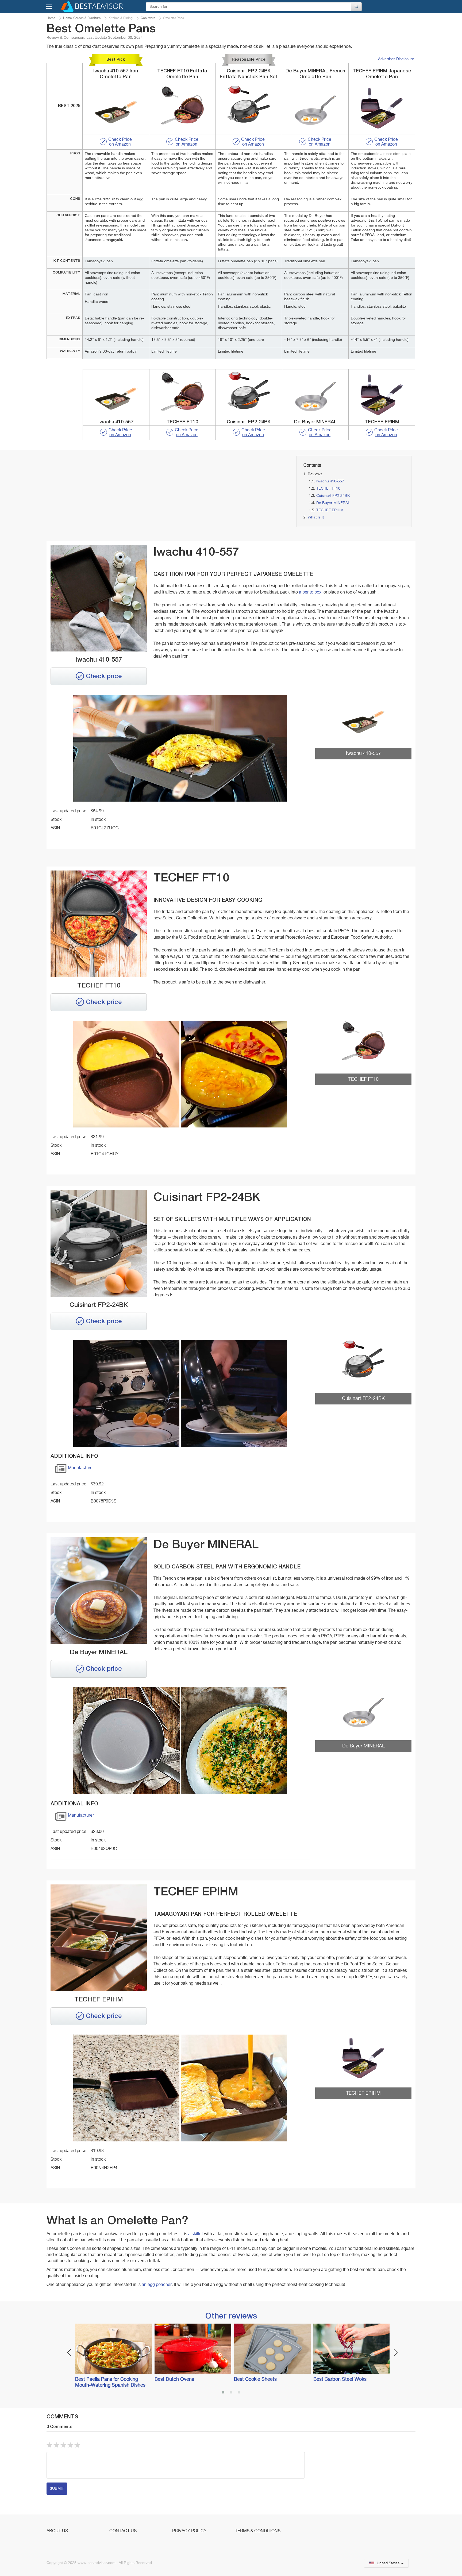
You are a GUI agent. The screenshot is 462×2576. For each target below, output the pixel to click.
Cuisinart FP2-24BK (333, 496)
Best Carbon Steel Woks (340, 2379)
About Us (57, 2531)
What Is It (316, 517)
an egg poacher (157, 2285)
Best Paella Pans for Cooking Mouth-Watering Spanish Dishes (110, 2382)
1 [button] (223, 2393)
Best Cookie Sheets (255, 2379)
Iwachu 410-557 (330, 481)
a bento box (310, 592)
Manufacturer (81, 1468)
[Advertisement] (105, 493)
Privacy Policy (189, 2531)
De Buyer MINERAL (333, 503)
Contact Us (123, 2531)
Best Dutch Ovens (174, 2379)
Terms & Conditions (258, 2531)
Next (396, 2353)
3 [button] (239, 2393)
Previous (69, 2353)
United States (388, 2563)
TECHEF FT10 (328, 489)
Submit (57, 2489)
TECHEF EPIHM (330, 510)
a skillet (196, 2234)
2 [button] (231, 2393)
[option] (112, 2356)
